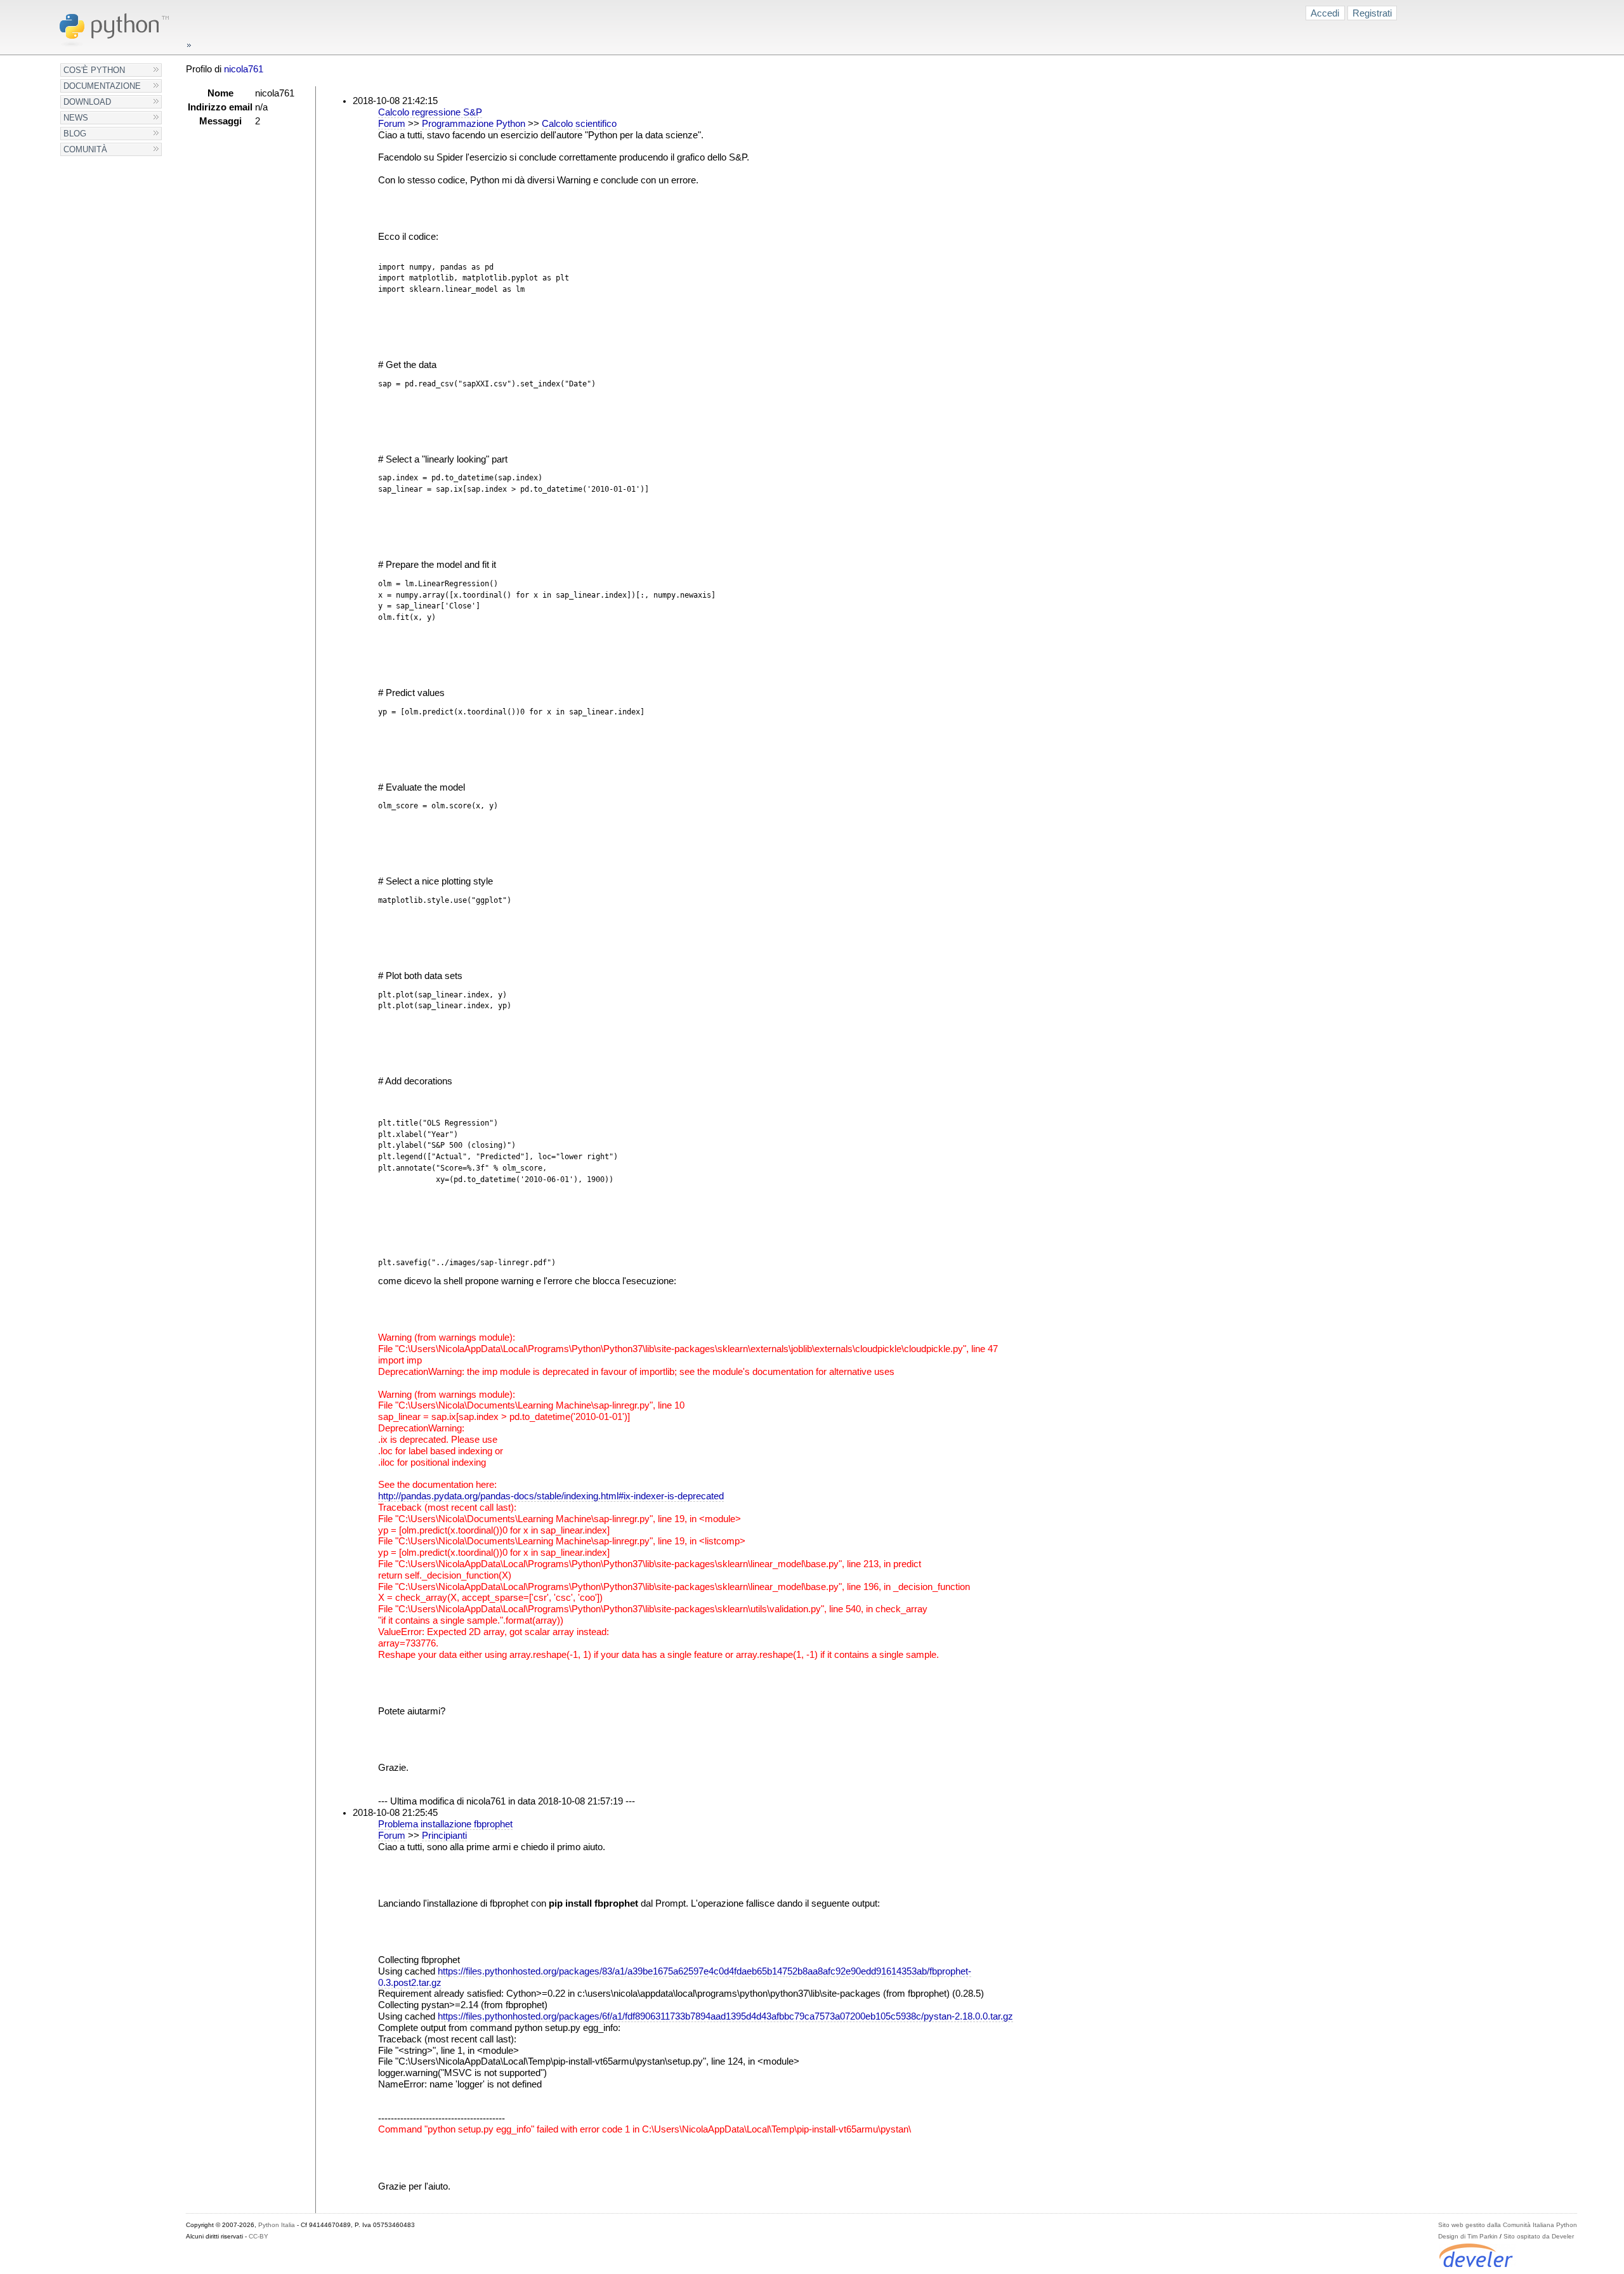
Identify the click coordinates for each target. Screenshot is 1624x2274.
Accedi (1325, 13)
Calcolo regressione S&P (430, 112)
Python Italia (277, 2225)
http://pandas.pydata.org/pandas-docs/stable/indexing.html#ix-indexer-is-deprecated (551, 1496)
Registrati (1372, 13)
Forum (392, 124)
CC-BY (259, 2236)
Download (87, 102)
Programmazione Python (474, 124)
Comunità (85, 149)
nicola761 (244, 69)
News (76, 118)
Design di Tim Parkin (1468, 2236)
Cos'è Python (94, 70)
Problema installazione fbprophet (445, 1824)
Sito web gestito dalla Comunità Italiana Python (1508, 2225)
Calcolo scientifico (579, 124)
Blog (75, 134)
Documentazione (102, 86)
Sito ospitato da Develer (1539, 2236)
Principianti (444, 1836)
